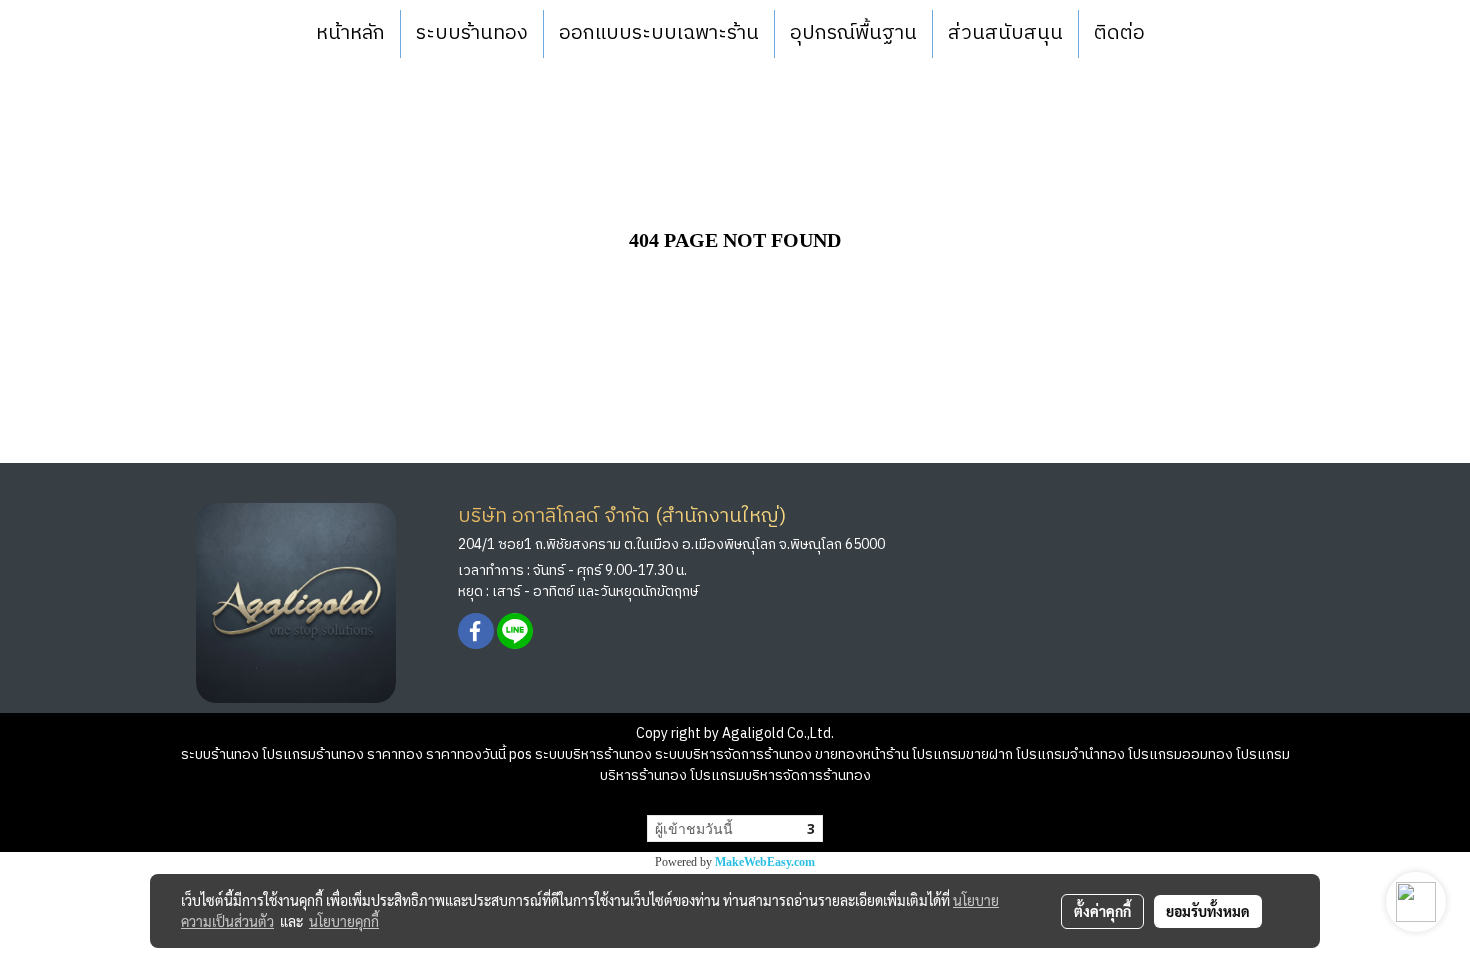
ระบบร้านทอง (472, 33)
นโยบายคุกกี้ (344, 921)
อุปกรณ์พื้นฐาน (853, 33)
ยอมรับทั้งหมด (1208, 911)
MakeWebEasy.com (765, 862)
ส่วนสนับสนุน (1005, 33)
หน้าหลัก (350, 33)
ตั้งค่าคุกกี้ (1102, 911)
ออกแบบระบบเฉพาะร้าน (659, 33)
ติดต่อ (1119, 33)
